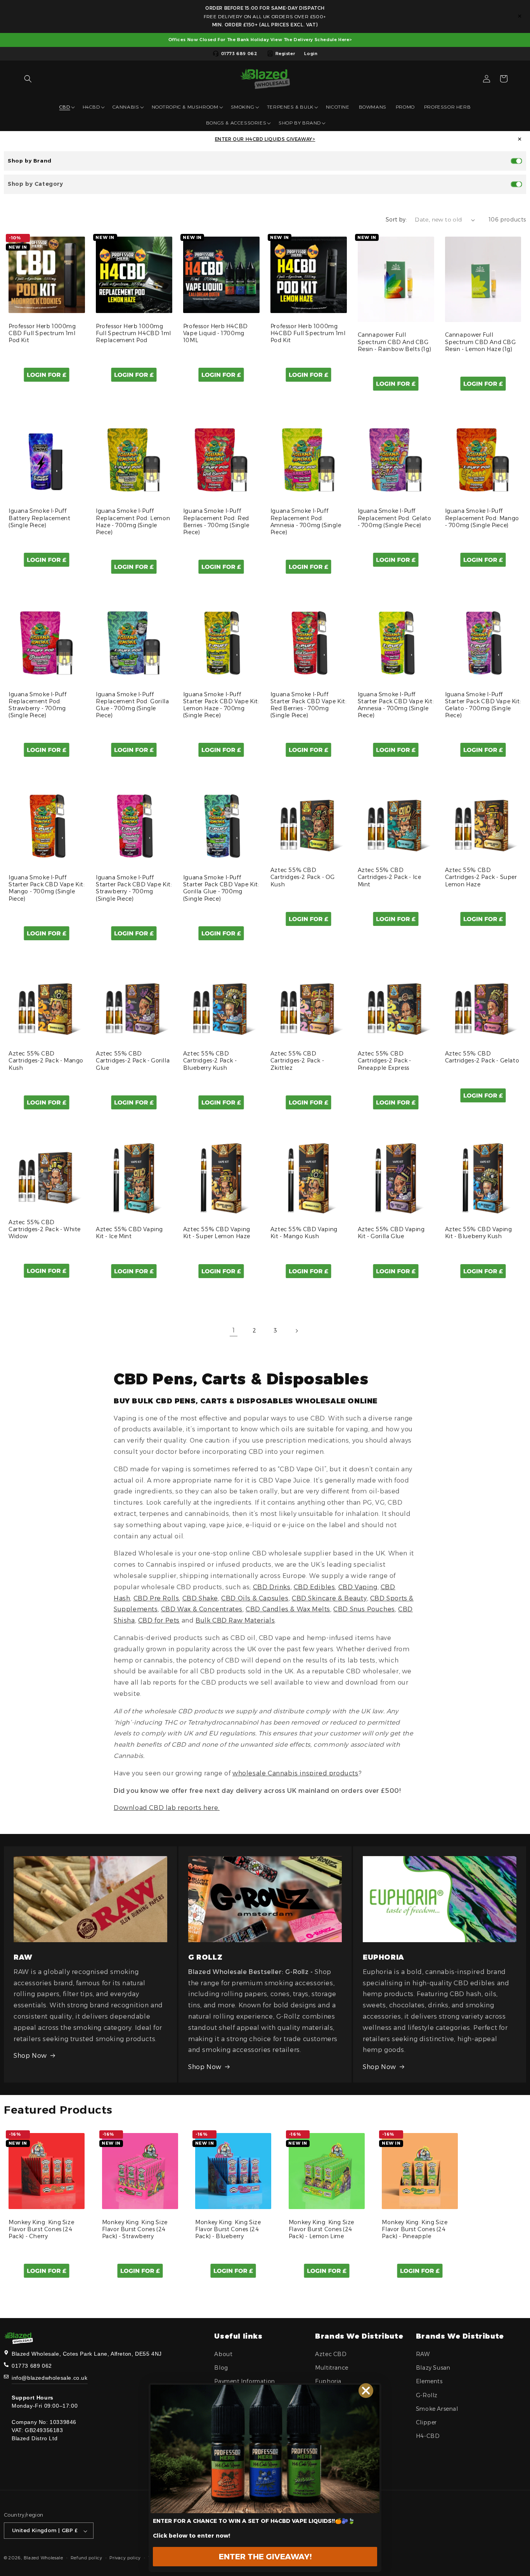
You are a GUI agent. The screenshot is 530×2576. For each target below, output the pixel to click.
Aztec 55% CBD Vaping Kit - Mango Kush (304, 1233)
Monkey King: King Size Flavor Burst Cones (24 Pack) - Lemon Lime (321, 2229)
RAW (423, 2354)
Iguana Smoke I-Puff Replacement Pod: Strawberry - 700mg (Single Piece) (37, 705)
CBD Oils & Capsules (255, 1598)
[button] (28, 79)
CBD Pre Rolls (156, 1598)
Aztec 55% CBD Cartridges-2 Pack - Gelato (482, 1057)
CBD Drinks (272, 1587)
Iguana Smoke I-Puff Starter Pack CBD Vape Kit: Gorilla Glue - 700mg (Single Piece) (221, 888)
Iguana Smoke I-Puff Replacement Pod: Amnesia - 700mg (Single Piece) (306, 522)
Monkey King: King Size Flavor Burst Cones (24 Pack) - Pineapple (415, 2229)
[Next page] (296, 1331)
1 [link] (234, 1330)
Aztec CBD (331, 2354)
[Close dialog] (366, 2391)
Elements (429, 2382)
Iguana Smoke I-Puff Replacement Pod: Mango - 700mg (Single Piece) (482, 518)
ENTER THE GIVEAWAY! (265, 2557)
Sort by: (396, 220)
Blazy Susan (433, 2368)
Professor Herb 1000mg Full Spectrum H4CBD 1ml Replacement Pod (133, 333)
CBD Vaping (358, 1587)
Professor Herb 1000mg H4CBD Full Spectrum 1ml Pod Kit (308, 333)
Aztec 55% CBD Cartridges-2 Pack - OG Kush (303, 877)
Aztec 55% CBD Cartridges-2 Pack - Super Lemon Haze (481, 877)
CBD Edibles (314, 1587)
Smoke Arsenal (437, 2409)
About (223, 2354)
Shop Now (30, 2056)
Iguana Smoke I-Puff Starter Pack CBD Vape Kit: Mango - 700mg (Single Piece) (47, 888)
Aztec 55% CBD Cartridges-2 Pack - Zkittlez (297, 1061)
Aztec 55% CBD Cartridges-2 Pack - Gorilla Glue (133, 1061)
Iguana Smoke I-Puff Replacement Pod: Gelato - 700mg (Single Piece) (395, 518)
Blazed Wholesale (43, 2558)
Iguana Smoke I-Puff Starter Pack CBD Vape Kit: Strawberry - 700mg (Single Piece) (134, 888)
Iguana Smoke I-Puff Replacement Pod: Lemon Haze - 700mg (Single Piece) (133, 522)
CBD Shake (200, 1598)
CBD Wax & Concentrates (202, 1609)
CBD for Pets (159, 1620)
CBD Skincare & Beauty (329, 1598)
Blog (221, 2368)
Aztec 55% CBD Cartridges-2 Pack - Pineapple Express (385, 1061)
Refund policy (87, 2558)
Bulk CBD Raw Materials (235, 1620)
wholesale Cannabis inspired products (295, 1773)
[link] (265, 2449)
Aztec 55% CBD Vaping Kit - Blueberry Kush (479, 1233)
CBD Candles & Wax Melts (288, 1609)
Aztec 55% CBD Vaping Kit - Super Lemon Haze (217, 1233)
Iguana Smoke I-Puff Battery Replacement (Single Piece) (39, 518)
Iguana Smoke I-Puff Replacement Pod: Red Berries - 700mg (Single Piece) (216, 522)
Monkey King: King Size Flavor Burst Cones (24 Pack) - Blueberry (228, 2229)
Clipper (426, 2422)
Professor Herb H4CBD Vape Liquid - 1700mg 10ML (216, 333)
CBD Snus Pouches (364, 1609)
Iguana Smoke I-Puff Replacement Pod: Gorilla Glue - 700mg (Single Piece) (132, 705)
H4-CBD (428, 2436)
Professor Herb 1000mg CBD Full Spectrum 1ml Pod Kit (42, 333)
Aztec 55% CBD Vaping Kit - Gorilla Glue (391, 1233)
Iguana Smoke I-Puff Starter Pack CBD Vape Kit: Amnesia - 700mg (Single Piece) (396, 705)
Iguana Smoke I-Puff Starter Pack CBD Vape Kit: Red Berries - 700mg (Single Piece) (309, 705)
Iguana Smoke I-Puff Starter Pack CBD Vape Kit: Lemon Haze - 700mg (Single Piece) (221, 705)
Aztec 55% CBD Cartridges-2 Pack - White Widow (45, 1229)
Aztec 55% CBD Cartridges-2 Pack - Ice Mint (390, 877)
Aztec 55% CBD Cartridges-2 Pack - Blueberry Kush (210, 1061)
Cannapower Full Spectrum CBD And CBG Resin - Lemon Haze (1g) (481, 342)
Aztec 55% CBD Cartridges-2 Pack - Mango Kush (46, 1061)
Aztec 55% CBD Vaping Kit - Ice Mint (129, 1233)
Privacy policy (125, 2558)
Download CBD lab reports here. (167, 1808)
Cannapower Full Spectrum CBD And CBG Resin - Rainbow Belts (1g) (395, 342)
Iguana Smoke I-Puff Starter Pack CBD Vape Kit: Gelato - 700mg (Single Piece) (483, 705)
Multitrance (332, 2368)
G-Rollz (427, 2395)
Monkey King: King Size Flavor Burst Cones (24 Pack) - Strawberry (135, 2229)
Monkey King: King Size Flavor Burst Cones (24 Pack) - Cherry (41, 2229)
